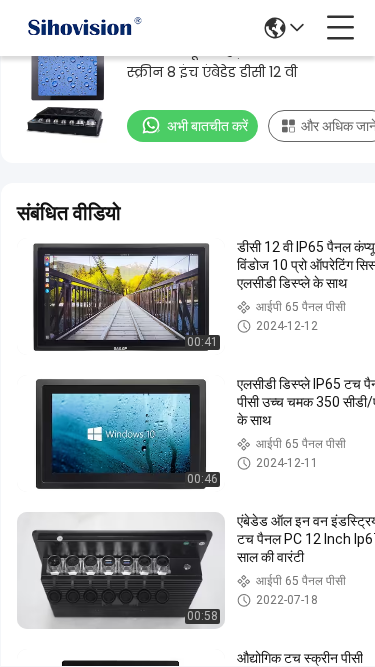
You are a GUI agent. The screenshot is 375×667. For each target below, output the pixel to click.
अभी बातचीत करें (207, 126)
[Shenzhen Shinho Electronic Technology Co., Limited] (84, 28)
